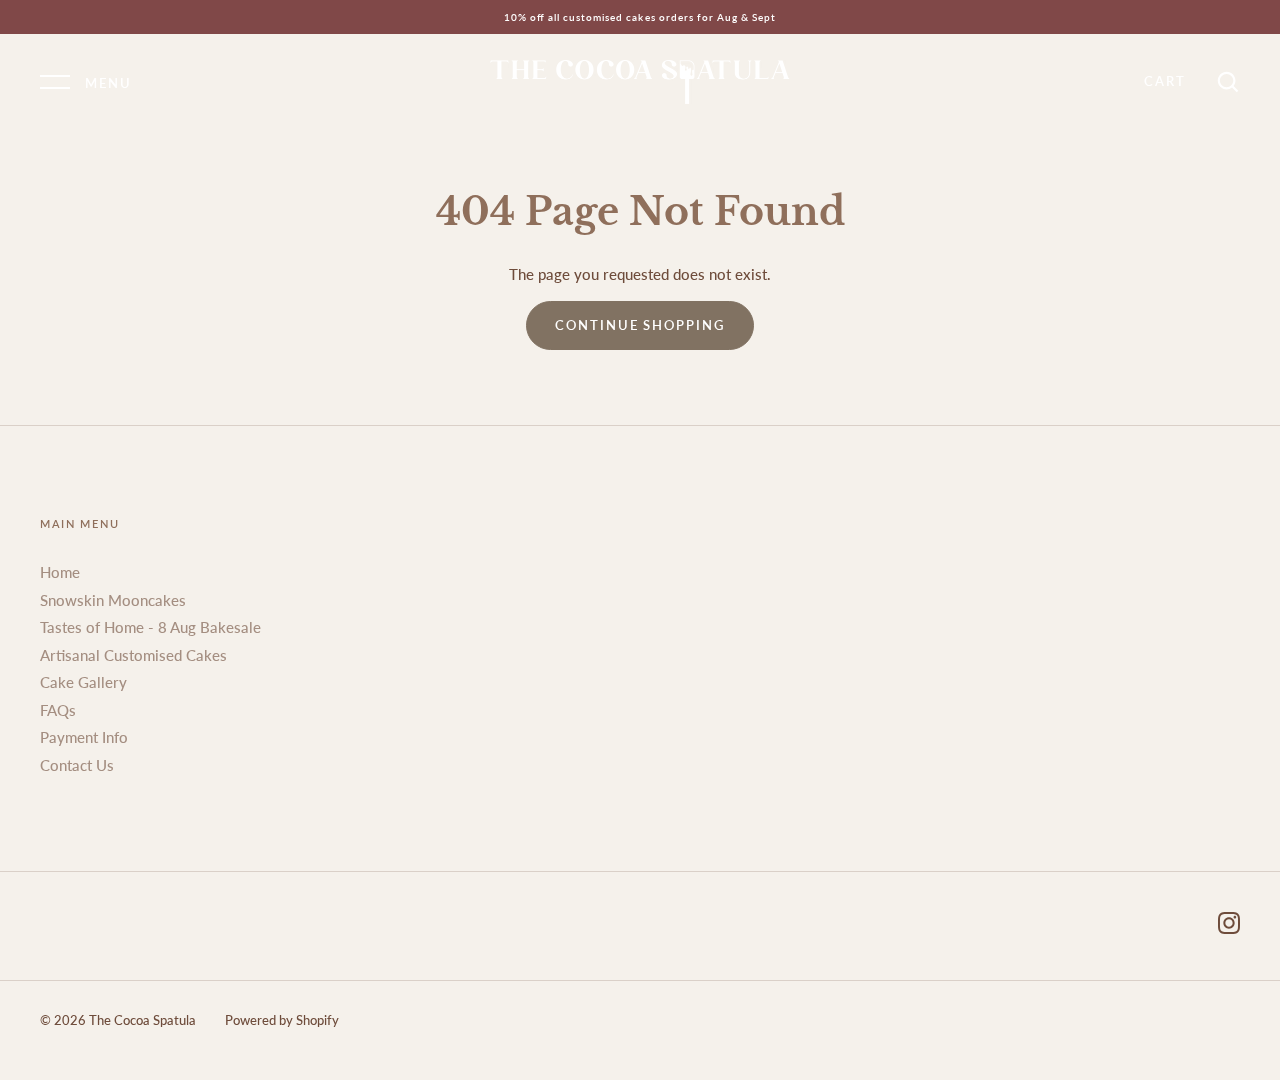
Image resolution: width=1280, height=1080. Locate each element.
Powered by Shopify (282, 1020)
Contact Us (77, 765)
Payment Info (84, 737)
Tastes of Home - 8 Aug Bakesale (150, 627)
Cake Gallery (83, 682)
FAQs (58, 710)
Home (60, 572)
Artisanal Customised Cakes (133, 655)
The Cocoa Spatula (142, 1020)
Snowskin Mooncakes (113, 600)
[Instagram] (1229, 926)
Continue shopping (640, 325)
